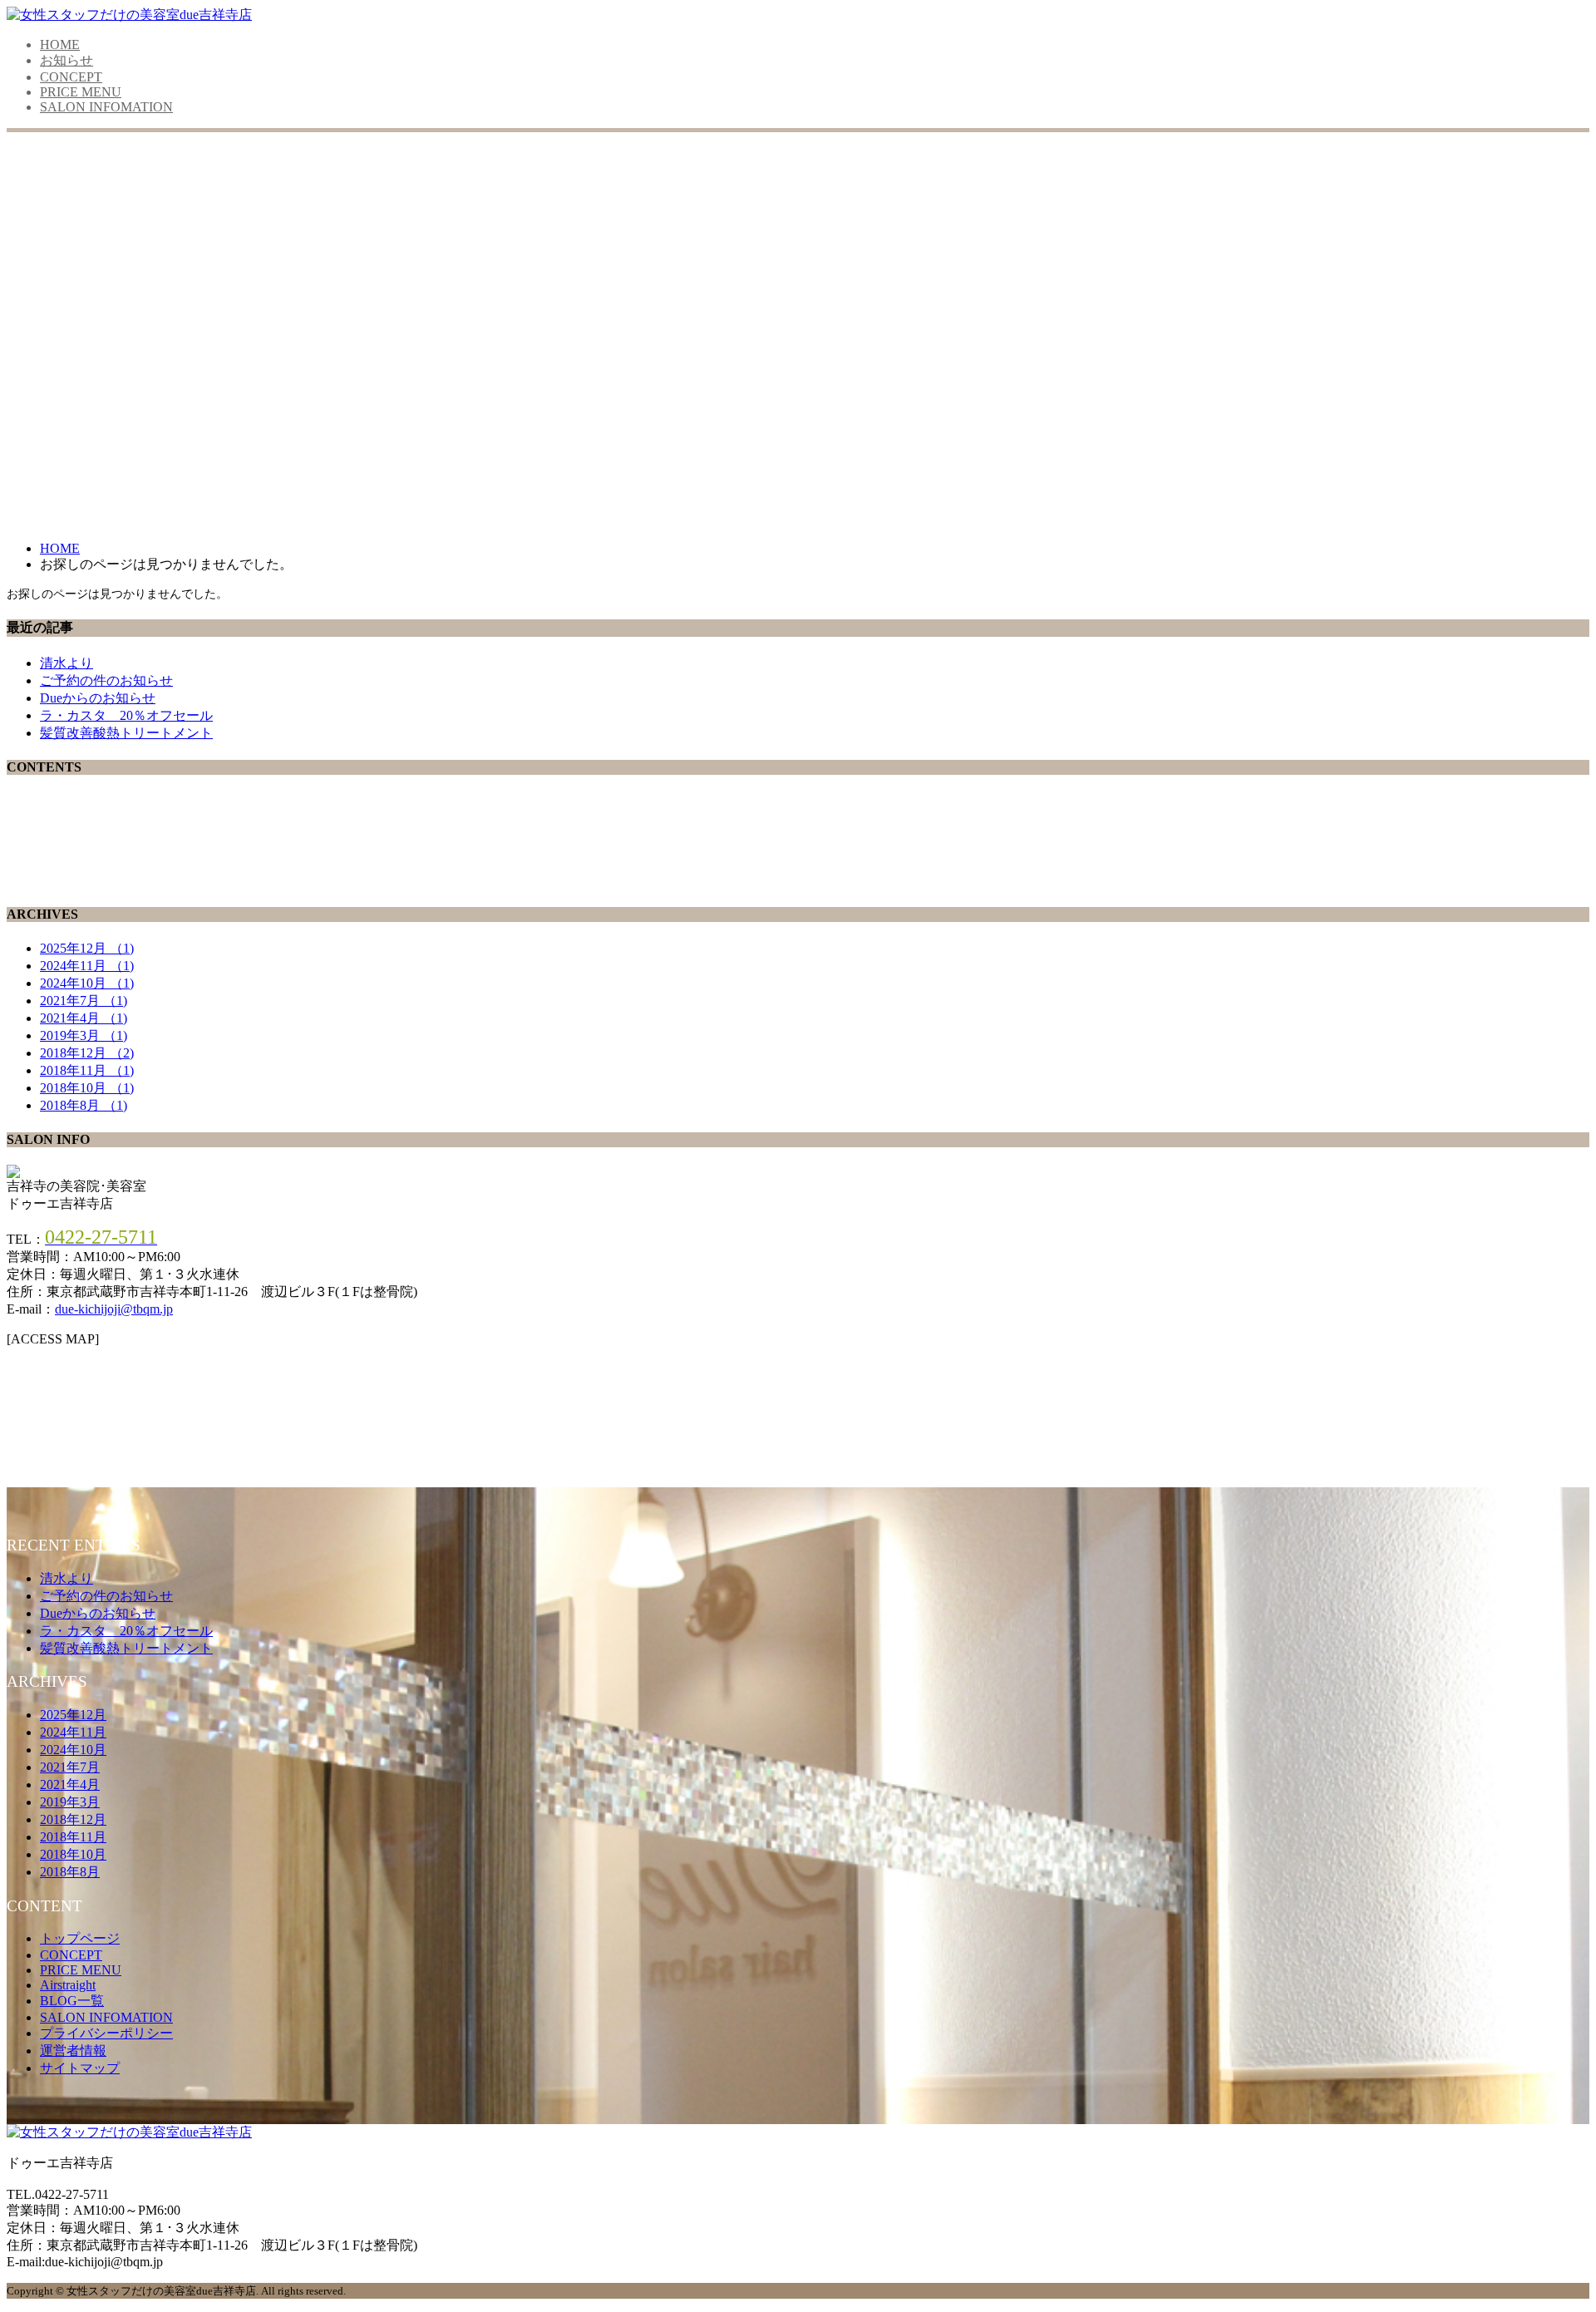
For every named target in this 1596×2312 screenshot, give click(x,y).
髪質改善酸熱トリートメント (126, 733)
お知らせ (66, 60)
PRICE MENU (81, 92)
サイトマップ (80, 2068)
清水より (66, 663)
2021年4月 (84, 1018)
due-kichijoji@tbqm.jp (114, 1309)
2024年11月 (87, 966)
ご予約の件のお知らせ (106, 680)
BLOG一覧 (72, 2001)
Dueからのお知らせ (98, 698)
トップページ (80, 1938)
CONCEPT (71, 77)
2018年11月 (87, 1070)
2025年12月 (87, 948)
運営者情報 (73, 2051)
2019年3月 (84, 1035)
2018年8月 (84, 1105)
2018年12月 (87, 1053)
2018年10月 (87, 1088)
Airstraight (68, 1985)
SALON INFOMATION (106, 107)
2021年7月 (84, 1001)
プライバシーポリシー (106, 2033)
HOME (60, 44)
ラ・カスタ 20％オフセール (126, 715)
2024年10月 (87, 983)
